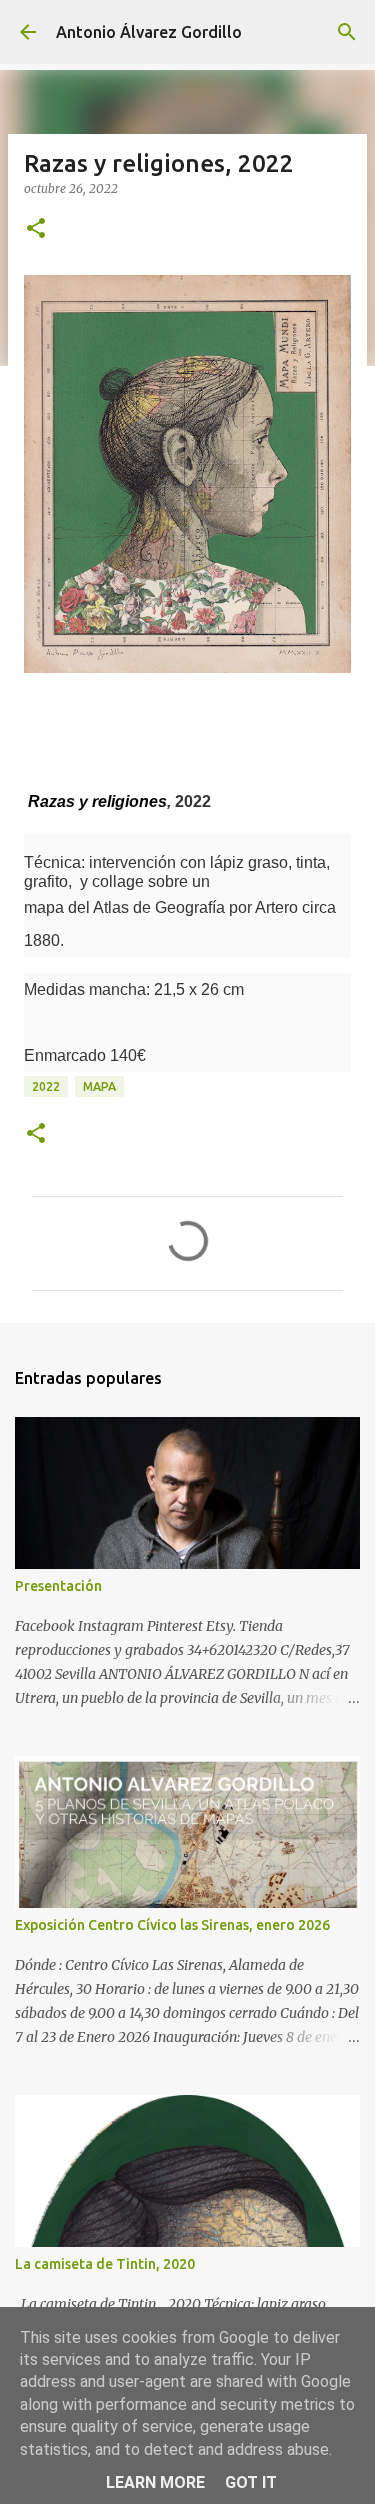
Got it (251, 2482)
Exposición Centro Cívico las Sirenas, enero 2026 (172, 1925)
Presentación (58, 1586)
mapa (99, 1086)
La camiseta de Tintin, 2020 (105, 2264)
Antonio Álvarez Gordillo (149, 32)
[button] (36, 229)
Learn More (155, 2482)
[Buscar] (347, 32)
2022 (46, 1086)
